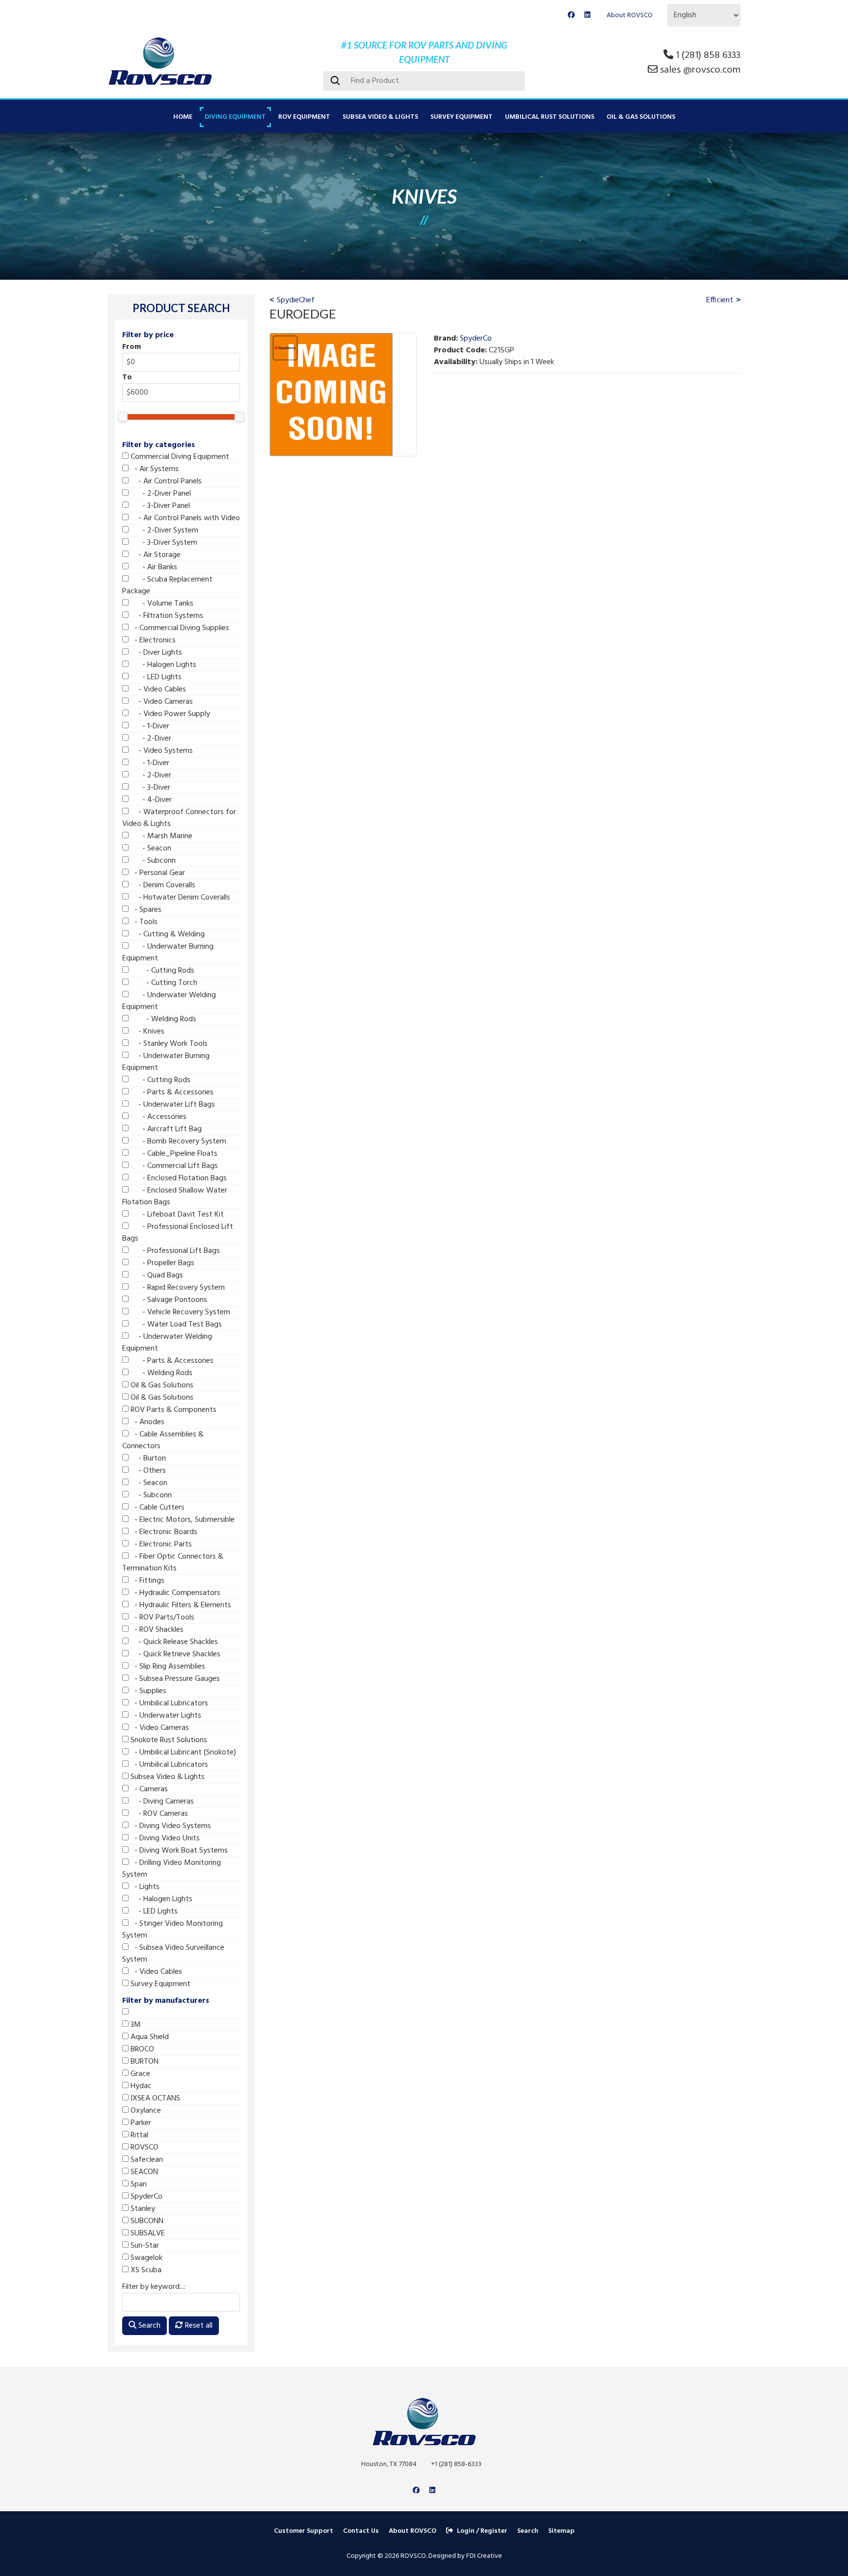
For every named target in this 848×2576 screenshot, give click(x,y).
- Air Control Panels (165, 481)
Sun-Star (144, 2246)
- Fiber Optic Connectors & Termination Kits (173, 1563)
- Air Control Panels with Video (184, 518)
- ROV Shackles (156, 1630)
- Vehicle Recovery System (179, 1312)
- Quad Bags (156, 1275)
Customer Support (304, 2531)
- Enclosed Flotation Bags (178, 1178)
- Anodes (146, 1422)
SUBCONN (146, 2221)
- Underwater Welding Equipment (169, 1001)
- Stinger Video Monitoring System (172, 1930)
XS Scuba (145, 2270)
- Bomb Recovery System (177, 1142)
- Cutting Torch (163, 983)
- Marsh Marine (160, 836)
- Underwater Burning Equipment (168, 953)
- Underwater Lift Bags (172, 1105)
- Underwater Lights (165, 1716)
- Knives (146, 1032)
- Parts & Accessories (171, 1092)
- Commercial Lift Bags (173, 1166)
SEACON (143, 2172)
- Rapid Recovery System (177, 1288)
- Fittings (146, 1581)
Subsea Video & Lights (380, 117)
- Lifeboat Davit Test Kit (176, 1215)
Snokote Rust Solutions (168, 1740)
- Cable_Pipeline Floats (173, 1154)
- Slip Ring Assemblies (167, 1667)
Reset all (198, 2326)
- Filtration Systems (166, 616)
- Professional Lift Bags (174, 1251)
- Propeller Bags (161, 1263)
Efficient (720, 300)
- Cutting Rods (161, 971)
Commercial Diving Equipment (179, 457)
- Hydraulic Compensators (174, 1593)
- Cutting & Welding (167, 934)
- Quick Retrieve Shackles (174, 1654)
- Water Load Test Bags (175, 1325)
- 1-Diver (149, 726)
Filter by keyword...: (154, 2287)
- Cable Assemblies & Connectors (163, 1440)
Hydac (140, 2086)
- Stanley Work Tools (168, 1044)
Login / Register (482, 2531)
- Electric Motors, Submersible (182, 1520)
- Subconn (152, 861)
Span (138, 2184)
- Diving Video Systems (170, 1826)
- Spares (145, 910)
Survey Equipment (462, 117)
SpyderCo (146, 2197)
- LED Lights (155, 677)
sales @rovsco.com (700, 70)
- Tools (143, 922)
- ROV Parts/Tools (161, 1618)
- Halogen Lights (162, 665)
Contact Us (361, 2531)
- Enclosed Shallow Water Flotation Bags (175, 1196)
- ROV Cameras (158, 1814)
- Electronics (152, 640)
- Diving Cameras (161, 1802)
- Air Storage (155, 555)
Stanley (142, 2209)
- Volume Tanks (161, 604)
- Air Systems (154, 469)
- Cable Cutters (157, 1508)
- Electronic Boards (163, 1532)
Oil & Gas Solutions (641, 117)
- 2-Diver (150, 739)
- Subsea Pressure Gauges (174, 1679)
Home (183, 117)
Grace (139, 2074)
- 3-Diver (149, 788)
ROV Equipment (304, 117)
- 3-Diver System (163, 543)
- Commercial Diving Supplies (179, 628)
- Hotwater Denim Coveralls (179, 898)
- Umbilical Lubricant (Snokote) (182, 1753)
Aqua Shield (149, 2037)
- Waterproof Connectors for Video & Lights (179, 818)
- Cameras (148, 1789)
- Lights (144, 1887)
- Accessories (158, 1117)
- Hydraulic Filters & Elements (180, 1605)
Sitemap (561, 2531)
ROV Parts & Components (172, 1410)
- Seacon (150, 849)
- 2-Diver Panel (160, 494)
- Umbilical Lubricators (168, 1703)
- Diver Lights (155, 653)
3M (135, 2025)
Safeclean (146, 2160)
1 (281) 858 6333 (708, 55)
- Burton (147, 1459)
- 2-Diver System (163, 531)
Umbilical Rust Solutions (550, 117)
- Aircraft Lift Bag (165, 1129)
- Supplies (147, 1691)
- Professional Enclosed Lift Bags (178, 1233)
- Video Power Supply (169, 714)
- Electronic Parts (160, 1544)
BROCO (141, 2049)
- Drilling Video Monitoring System (172, 1869)
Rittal (138, 2135)
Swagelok (146, 2258)
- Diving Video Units (164, 1838)
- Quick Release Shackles (173, 1642)
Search (148, 2326)
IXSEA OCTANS (154, 2098)
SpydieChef (296, 300)
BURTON (144, 2062)
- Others (147, 1471)
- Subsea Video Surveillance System (173, 1954)
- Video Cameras (161, 702)
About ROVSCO (630, 15)
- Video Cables (157, 690)
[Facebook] (571, 15)
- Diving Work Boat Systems (178, 1851)
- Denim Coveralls (162, 885)
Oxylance (145, 2111)
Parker (140, 2123)
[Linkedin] (587, 15)
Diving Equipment (235, 117)
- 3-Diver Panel (159, 506)
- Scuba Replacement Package (167, 585)
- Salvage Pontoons (168, 1300)
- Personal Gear (157, 873)
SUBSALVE (147, 2233)
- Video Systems (161, 751)
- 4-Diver (150, 800)
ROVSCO (144, 2148)
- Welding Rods (162, 1019)
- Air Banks (153, 567)
